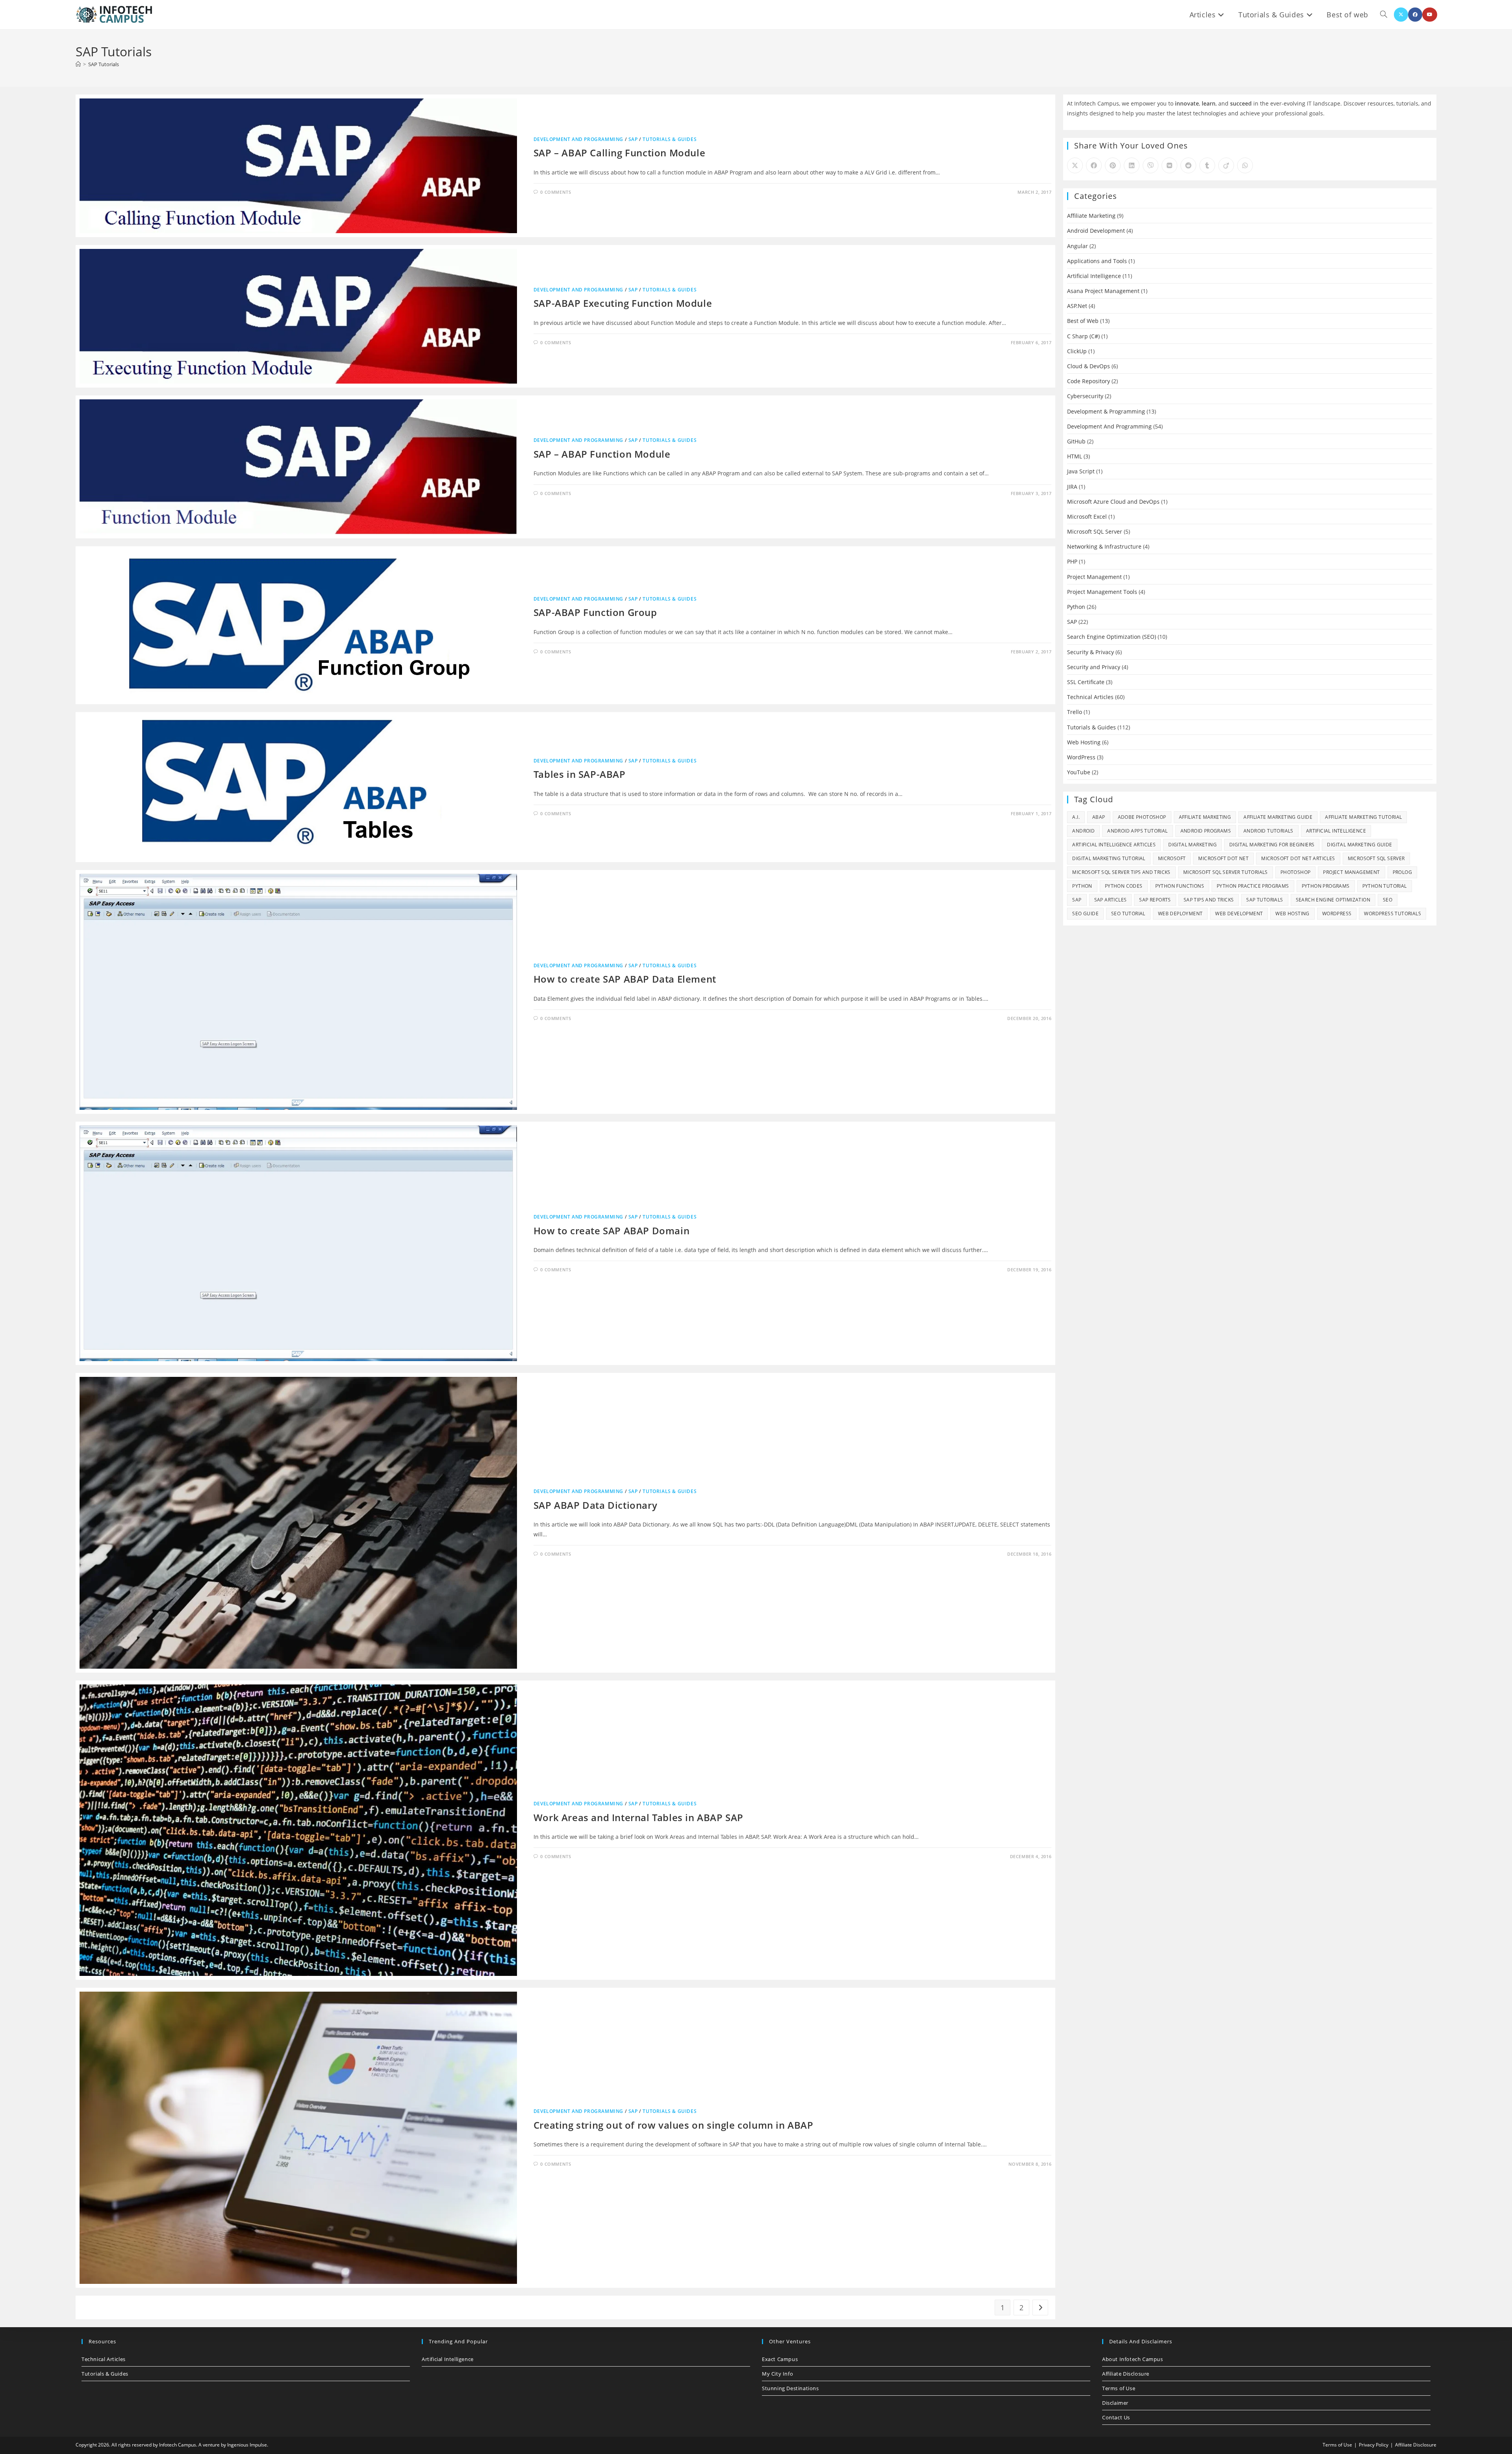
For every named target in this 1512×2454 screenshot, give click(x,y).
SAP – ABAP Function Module (602, 454)
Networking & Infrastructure (1104, 546)
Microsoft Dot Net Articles (1298, 858)
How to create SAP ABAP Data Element (625, 979)
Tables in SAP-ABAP (580, 774)
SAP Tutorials (104, 64)
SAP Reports (1155, 900)
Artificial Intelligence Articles (1114, 845)
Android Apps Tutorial (1137, 831)
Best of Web (1083, 321)
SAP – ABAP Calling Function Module (619, 153)
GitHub (1076, 441)
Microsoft (1172, 858)
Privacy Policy (1374, 2445)
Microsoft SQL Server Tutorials (1226, 872)
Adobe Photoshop (1142, 817)
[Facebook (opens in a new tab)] (1415, 15)
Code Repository (1089, 381)
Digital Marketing (1192, 845)
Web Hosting (1084, 742)
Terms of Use (1119, 2388)
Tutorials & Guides (670, 139)
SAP (633, 139)
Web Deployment (1180, 914)
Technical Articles (1090, 697)
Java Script (1081, 471)
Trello (1075, 712)
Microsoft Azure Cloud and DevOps (1113, 502)
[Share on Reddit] (1188, 165)
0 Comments (556, 192)
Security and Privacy (1094, 667)
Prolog (1402, 872)
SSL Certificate (1086, 682)
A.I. (1076, 817)
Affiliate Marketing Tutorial (1363, 817)
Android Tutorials (1268, 831)
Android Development (1096, 231)
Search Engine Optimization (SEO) (1112, 637)
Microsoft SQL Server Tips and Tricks (1121, 872)
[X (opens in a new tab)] (1401, 15)
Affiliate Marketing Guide (1278, 817)
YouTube (1079, 772)
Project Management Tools (1102, 592)
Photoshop (1296, 872)
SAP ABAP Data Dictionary (595, 1505)
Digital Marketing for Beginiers (1272, 845)
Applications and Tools (1097, 261)
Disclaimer (1115, 2403)
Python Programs (1326, 886)
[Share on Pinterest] (1113, 165)
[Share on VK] (1169, 165)
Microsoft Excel (1087, 517)
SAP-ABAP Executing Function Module (623, 303)
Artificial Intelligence (1094, 276)
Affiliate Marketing (1091, 216)
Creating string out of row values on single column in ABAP (674, 2125)
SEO (1388, 900)
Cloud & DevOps (1089, 366)
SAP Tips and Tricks (1209, 900)
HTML (1075, 456)
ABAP (1099, 817)
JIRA (1072, 487)
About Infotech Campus (1133, 2359)
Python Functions (1180, 886)
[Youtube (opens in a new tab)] (1430, 15)
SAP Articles (1111, 900)
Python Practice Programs (1253, 886)
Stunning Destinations (790, 2388)
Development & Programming (1106, 411)
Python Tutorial (1385, 886)
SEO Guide (1085, 914)
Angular (1077, 246)
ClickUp (1077, 351)
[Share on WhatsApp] (1245, 165)
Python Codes (1124, 886)
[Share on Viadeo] (1226, 165)
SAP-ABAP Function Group (595, 612)
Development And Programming (578, 139)
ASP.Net (1077, 306)
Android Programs (1206, 831)
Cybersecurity (1085, 396)
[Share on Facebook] (1094, 165)
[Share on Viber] (1151, 165)
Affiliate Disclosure (1126, 2374)
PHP (1072, 561)
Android (1083, 831)
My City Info (777, 2374)
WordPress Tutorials (1392, 914)
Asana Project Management (1103, 291)
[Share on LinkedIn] (1132, 165)
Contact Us (1116, 2417)
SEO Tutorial (1128, 914)
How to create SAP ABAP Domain (611, 1231)
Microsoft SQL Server (1095, 531)
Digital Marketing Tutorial (1109, 858)
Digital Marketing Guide (1359, 845)
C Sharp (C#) (1083, 336)
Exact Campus (780, 2359)
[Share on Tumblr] (1207, 165)
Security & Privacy (1090, 652)
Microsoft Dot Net (1223, 858)
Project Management (1094, 577)
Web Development (1239, 914)
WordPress (1081, 757)
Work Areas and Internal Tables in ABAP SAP (638, 1817)
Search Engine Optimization (1333, 900)
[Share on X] (1075, 165)
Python (1076, 607)
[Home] (78, 64)
